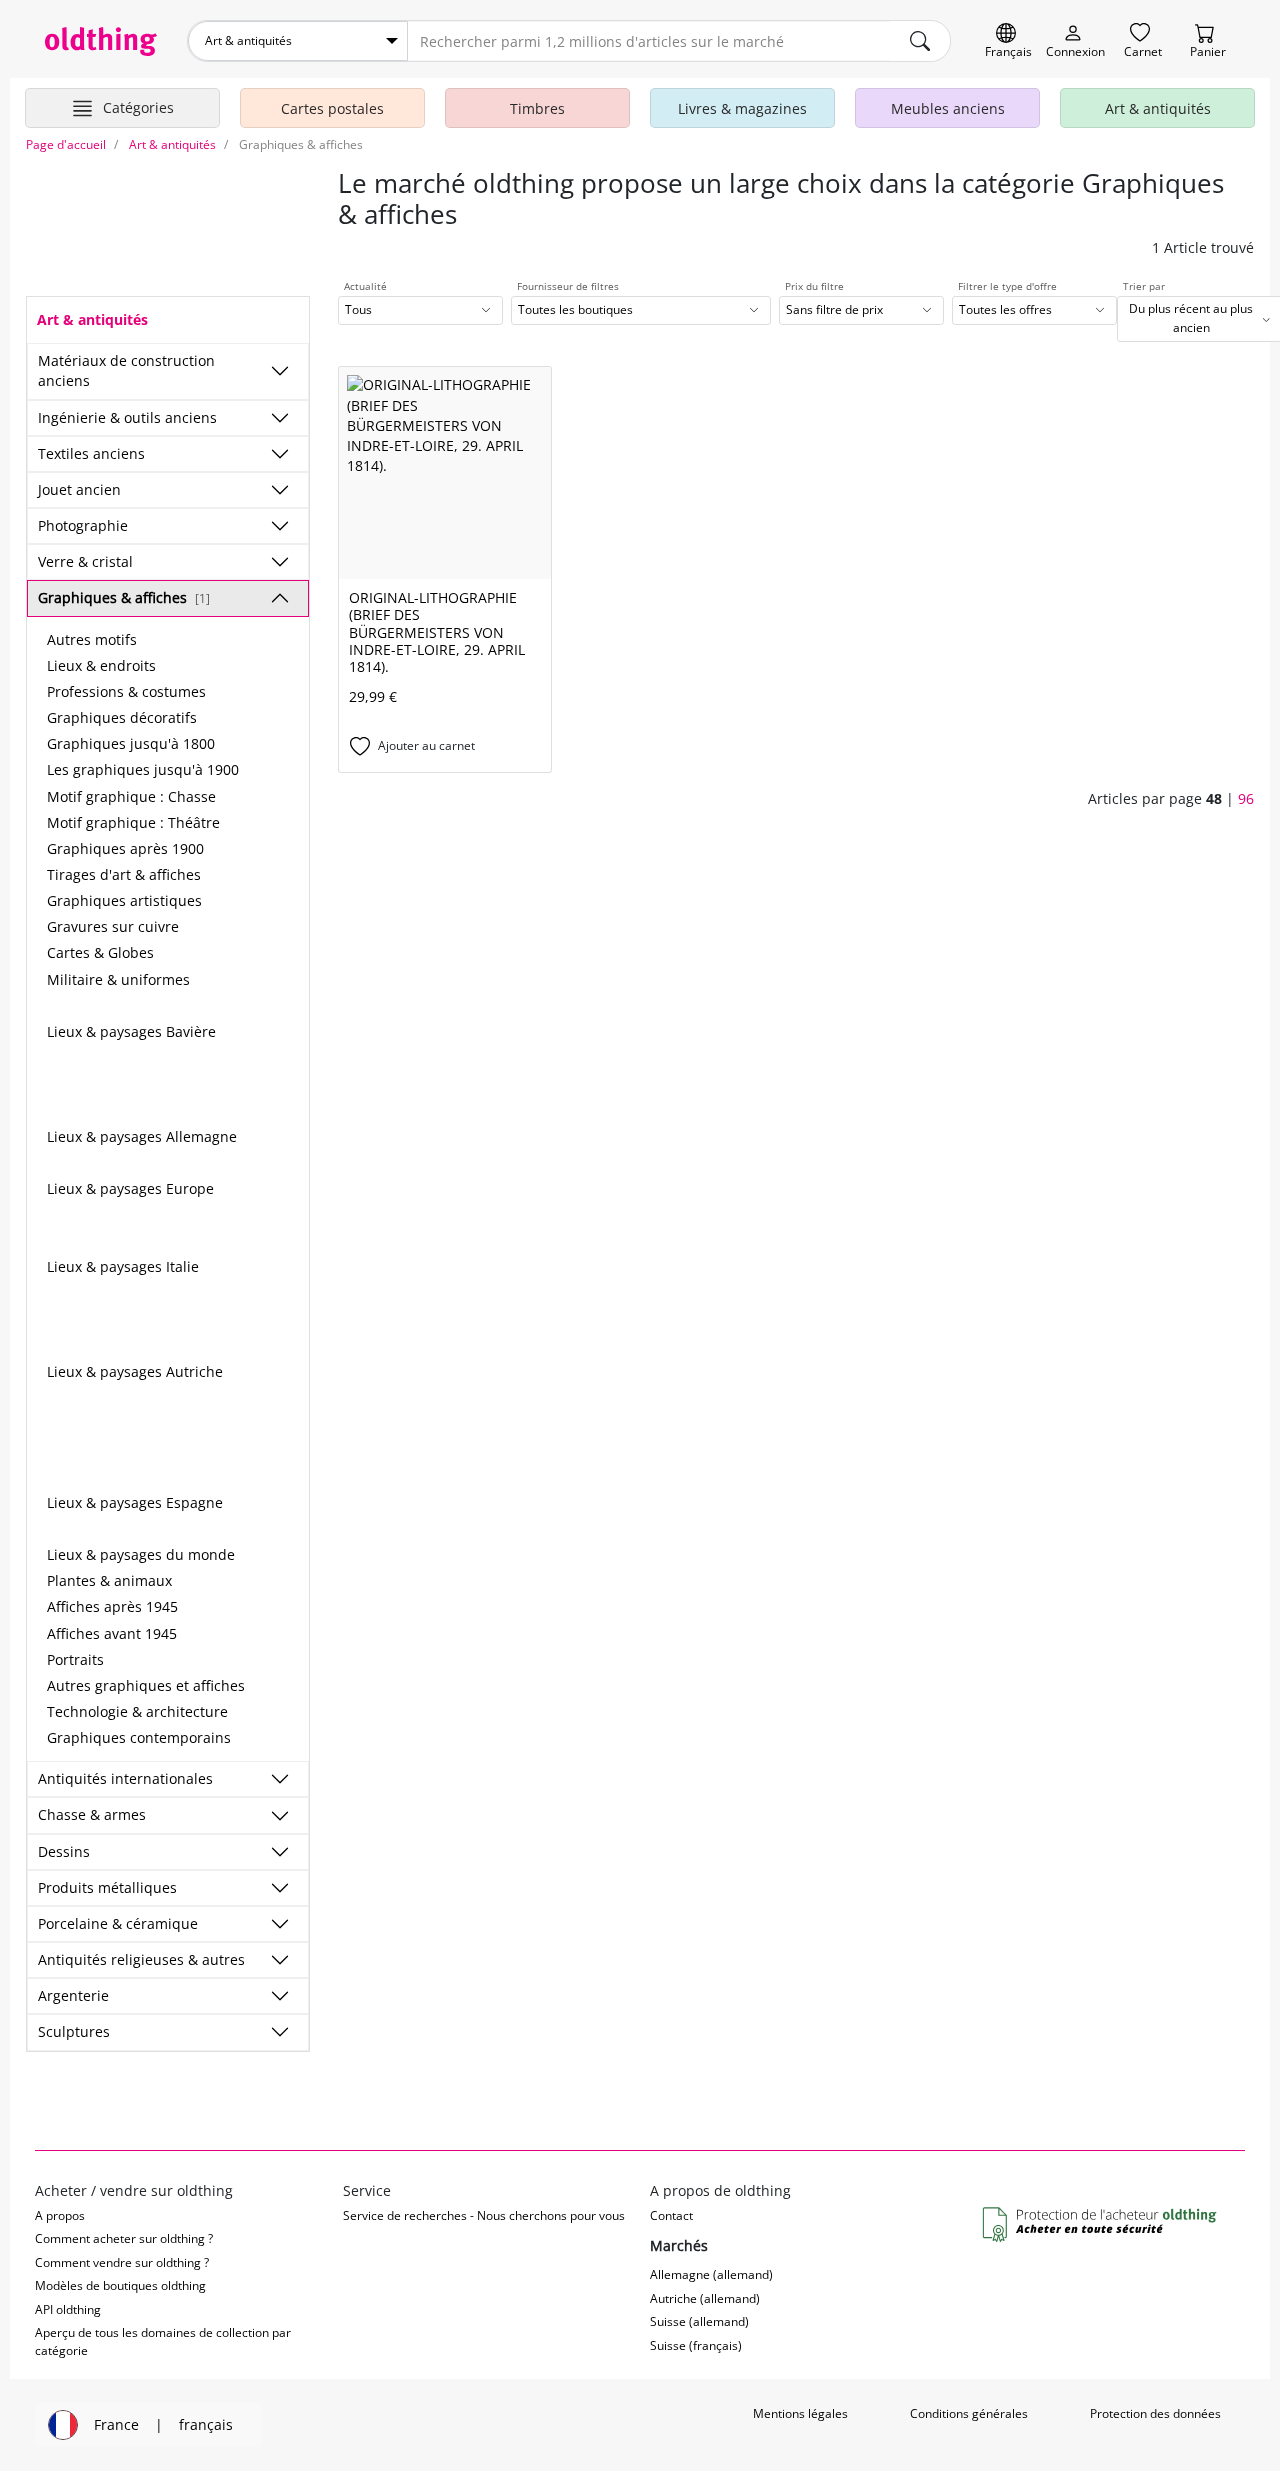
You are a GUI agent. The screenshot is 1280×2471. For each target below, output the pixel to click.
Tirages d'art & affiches (124, 874)
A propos (60, 2215)
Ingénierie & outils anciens (127, 417)
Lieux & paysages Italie (123, 1266)
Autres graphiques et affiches (146, 1685)
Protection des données (1155, 2413)
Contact (671, 2215)
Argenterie (73, 1995)
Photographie (83, 525)
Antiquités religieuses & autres (141, 1959)
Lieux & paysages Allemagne (142, 1136)
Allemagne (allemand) (711, 2274)
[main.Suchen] (920, 41)
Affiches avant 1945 (112, 1633)
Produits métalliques (107, 1887)
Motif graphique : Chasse (131, 796)
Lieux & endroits (101, 665)
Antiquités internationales (125, 1778)
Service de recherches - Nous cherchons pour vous (484, 2215)
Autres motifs (92, 639)
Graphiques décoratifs (122, 717)
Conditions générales (969, 2413)
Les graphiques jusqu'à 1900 (143, 769)
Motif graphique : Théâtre (133, 822)
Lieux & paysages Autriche (135, 1371)
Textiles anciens (91, 453)
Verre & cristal (85, 561)
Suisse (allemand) (699, 2321)
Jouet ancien (79, 489)
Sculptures (74, 2031)
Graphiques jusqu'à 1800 (131, 743)
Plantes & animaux (109, 1580)
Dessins (64, 1851)
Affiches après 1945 (112, 1606)
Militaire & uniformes (118, 979)
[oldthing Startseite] (101, 41)
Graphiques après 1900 (125, 848)
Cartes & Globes (100, 952)
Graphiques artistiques (124, 900)
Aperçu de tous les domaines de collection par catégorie (163, 2341)
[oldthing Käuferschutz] (1102, 2225)
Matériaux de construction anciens (126, 370)
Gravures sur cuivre (113, 926)
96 (1246, 798)
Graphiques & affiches (124, 597)
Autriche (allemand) (705, 2298)
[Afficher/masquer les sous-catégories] (280, 371)
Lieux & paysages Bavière (131, 1031)
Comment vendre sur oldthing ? (122, 2262)
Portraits (75, 1659)
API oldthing (68, 2309)
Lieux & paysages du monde (141, 1554)
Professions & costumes (126, 691)
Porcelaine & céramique (118, 1923)
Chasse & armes (92, 1814)
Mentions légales (800, 2413)
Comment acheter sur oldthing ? (124, 2238)
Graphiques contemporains (139, 1737)
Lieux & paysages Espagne (135, 1502)
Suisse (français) (696, 2345)
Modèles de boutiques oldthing (120, 2285)
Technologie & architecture (137, 1711)
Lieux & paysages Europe (130, 1188)
